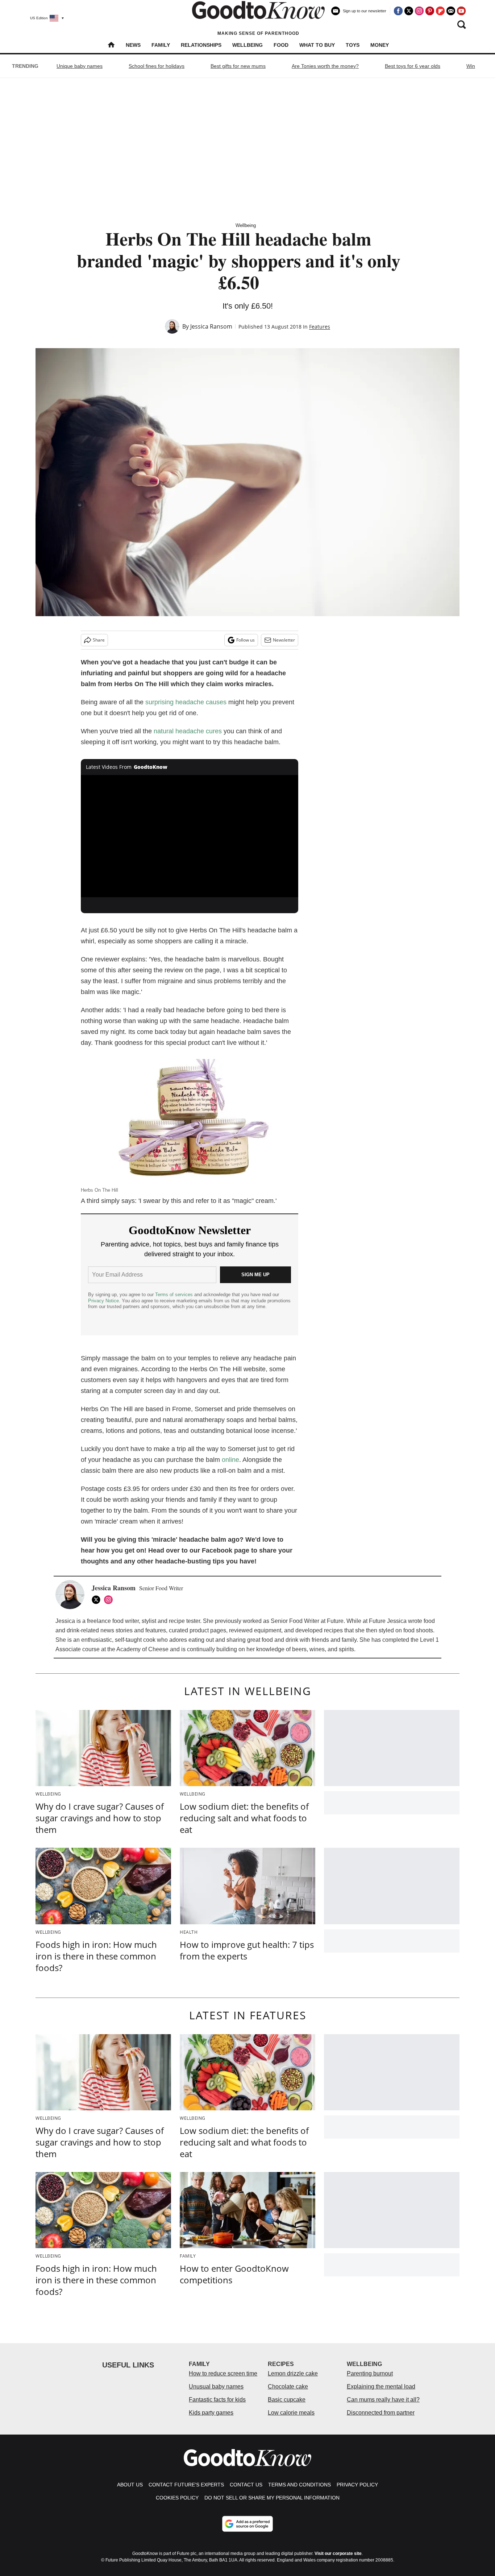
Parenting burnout (370, 2373)
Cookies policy (177, 2498)
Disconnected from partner (381, 2413)
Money (380, 45)
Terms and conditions (300, 2485)
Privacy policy (357, 2485)
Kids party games (211, 2413)
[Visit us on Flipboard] (440, 11)
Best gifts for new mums (238, 66)
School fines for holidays (157, 66)
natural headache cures (188, 731)
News (133, 45)
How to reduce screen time (223, 2373)
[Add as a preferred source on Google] (247, 2524)
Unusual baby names (216, 2387)
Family (161, 45)
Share (99, 640)
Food (281, 45)
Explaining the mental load (381, 2387)
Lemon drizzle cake (293, 2373)
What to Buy (317, 45)
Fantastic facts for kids (217, 2400)
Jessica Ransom (211, 326)
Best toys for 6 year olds (413, 66)
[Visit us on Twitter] (409, 11)
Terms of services (175, 1295)
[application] (190, 836)
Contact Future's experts (186, 2485)
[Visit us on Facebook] (398, 11)
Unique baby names (80, 66)
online (230, 1460)
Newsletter (284, 640)
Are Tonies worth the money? (325, 66)
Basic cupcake (287, 2400)
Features (320, 327)
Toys (353, 45)
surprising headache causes (186, 702)
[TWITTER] (98, 1600)
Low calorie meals (291, 2413)
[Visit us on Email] (451, 11)
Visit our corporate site (338, 2554)
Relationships (201, 45)
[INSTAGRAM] (110, 1600)
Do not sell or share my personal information (272, 2498)
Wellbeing (247, 45)
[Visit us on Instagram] (419, 11)
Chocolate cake (288, 2387)
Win (471, 66)
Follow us (246, 640)
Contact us (246, 2485)
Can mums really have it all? (383, 2400)
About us (130, 2485)
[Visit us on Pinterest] (430, 11)
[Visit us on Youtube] (461, 11)
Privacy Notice (103, 1301)
